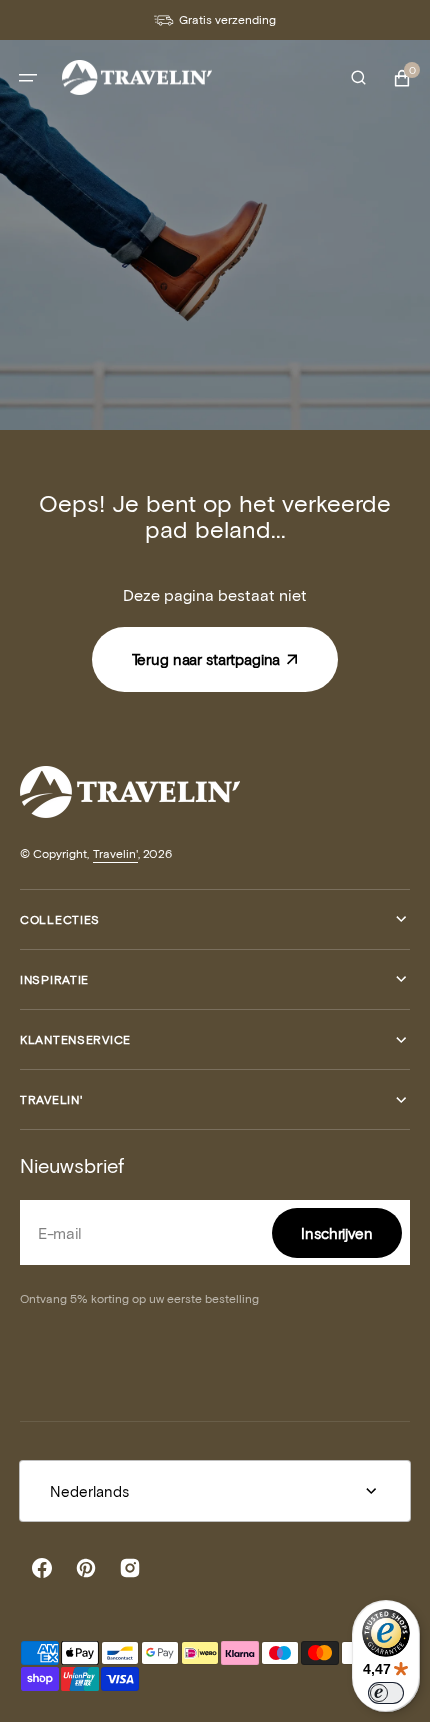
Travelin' (115, 853)
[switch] (386, 1693)
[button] (28, 78)
